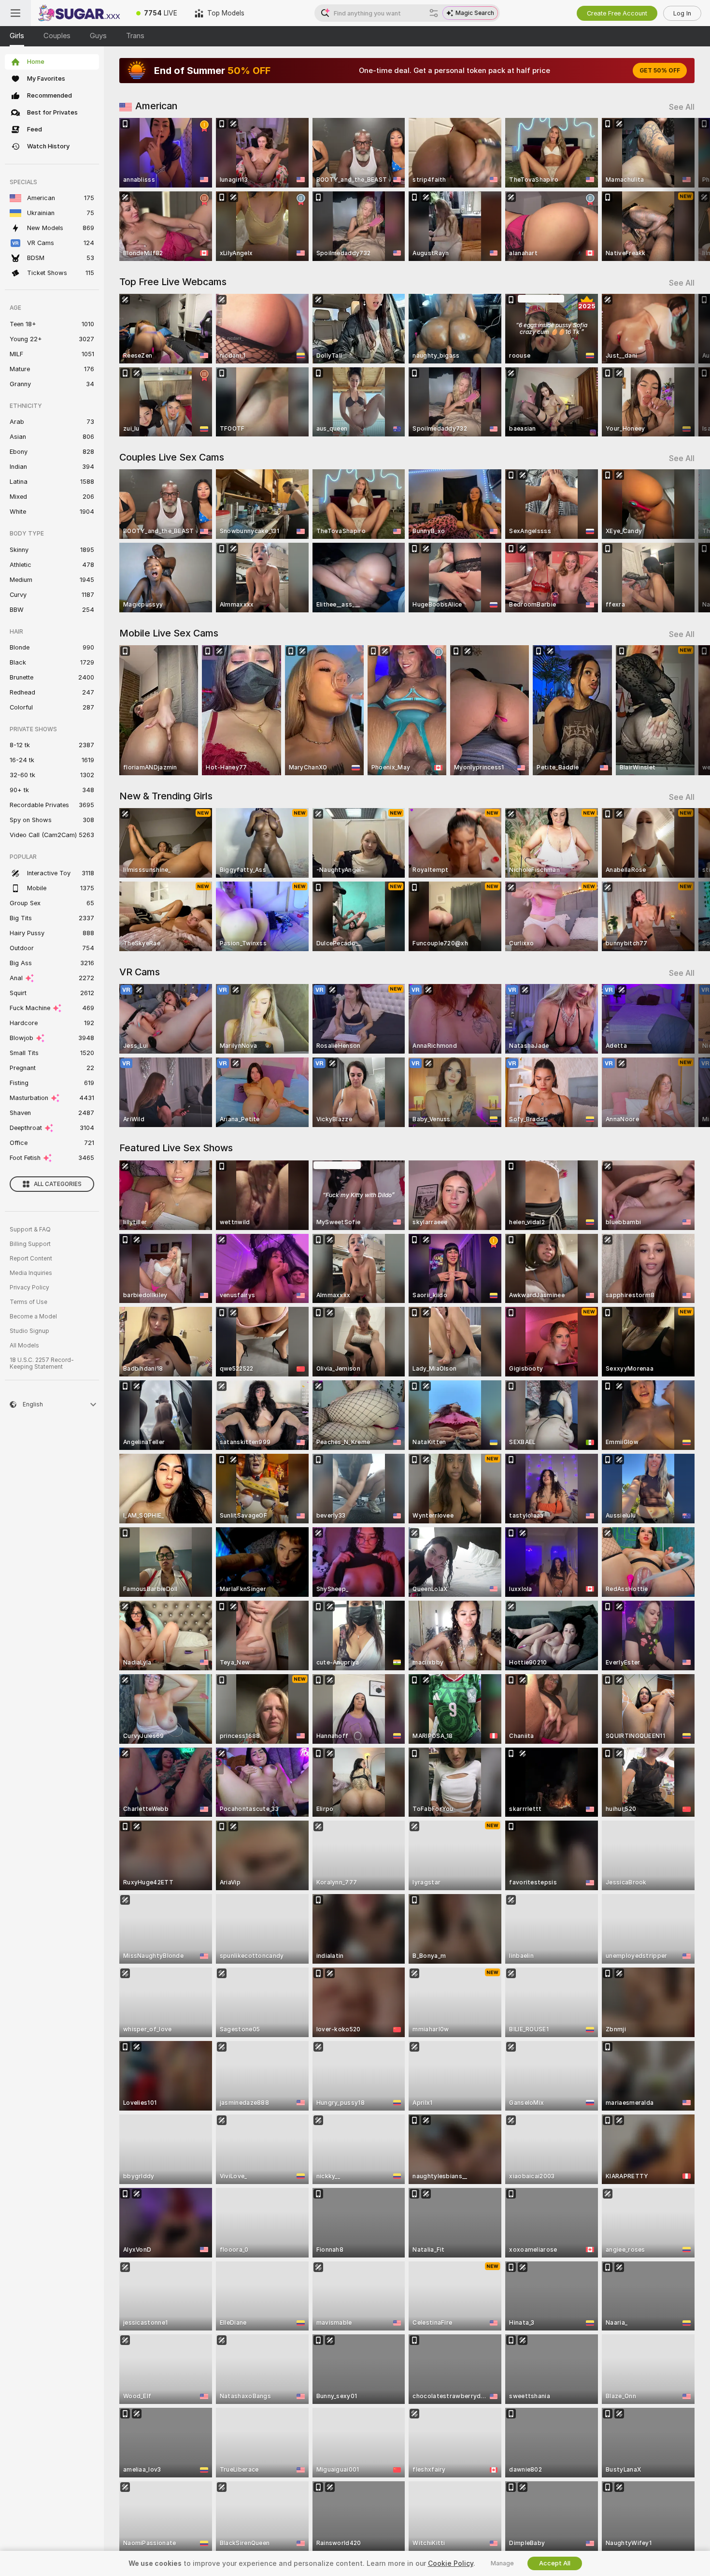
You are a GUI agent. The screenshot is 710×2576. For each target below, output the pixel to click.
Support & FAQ (30, 1230)
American (156, 106)
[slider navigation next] (686, 189)
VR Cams (140, 972)
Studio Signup (29, 1331)
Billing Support (30, 1244)
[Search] (434, 13)
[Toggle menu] (15, 13)
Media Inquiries (31, 1273)
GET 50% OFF (660, 71)
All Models (24, 1346)
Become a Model (33, 1317)
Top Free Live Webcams (173, 282)
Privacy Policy (29, 1288)
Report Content (31, 1259)
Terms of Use (28, 1302)
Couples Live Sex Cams (172, 457)
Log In (682, 13)
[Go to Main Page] (79, 13)
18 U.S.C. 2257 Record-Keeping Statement (42, 1363)
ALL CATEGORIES (58, 1184)
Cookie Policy (451, 2563)
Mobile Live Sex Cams (169, 633)
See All (682, 107)
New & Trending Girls (166, 796)
